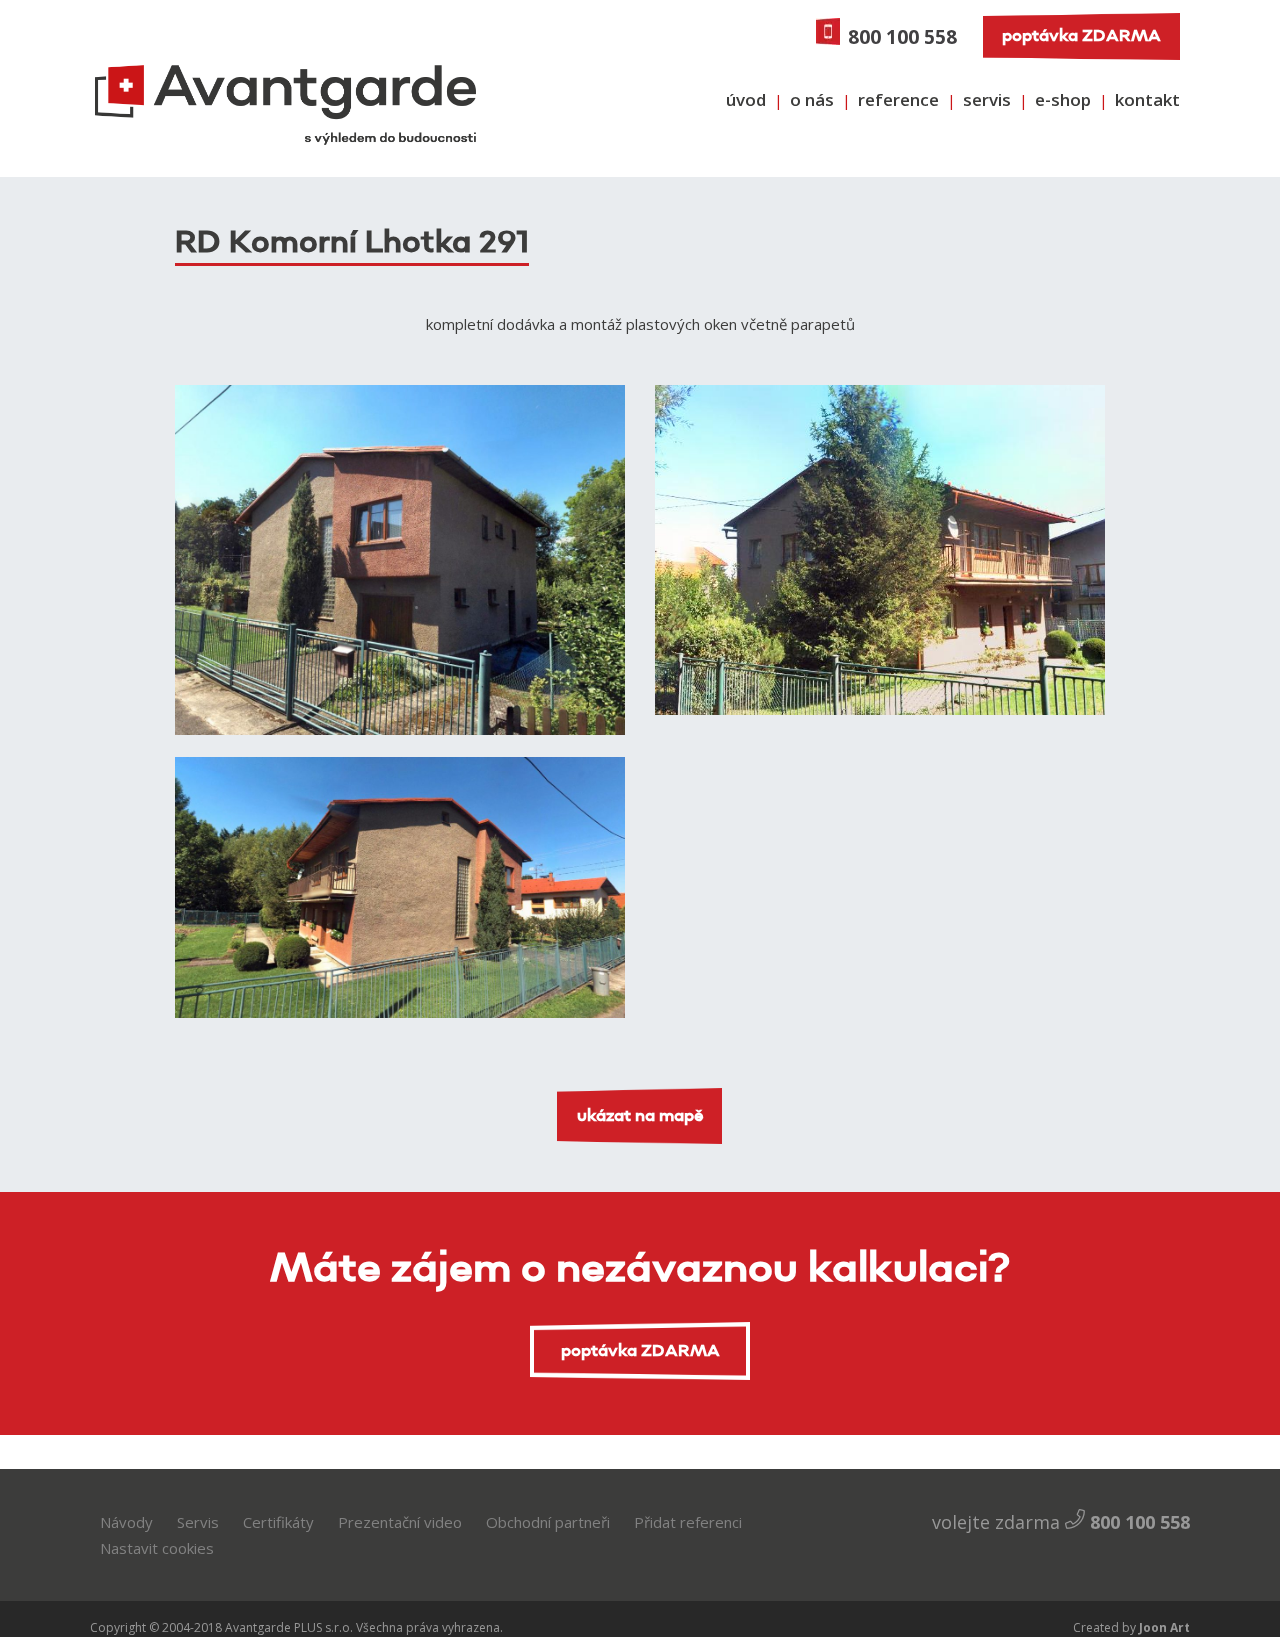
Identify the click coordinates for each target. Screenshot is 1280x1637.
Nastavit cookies (157, 1548)
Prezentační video (400, 1522)
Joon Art (1163, 1627)
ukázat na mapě (640, 1116)
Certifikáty (278, 1522)
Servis (198, 1522)
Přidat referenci (688, 1522)
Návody (126, 1522)
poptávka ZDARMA (1081, 36)
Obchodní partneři (548, 1522)
